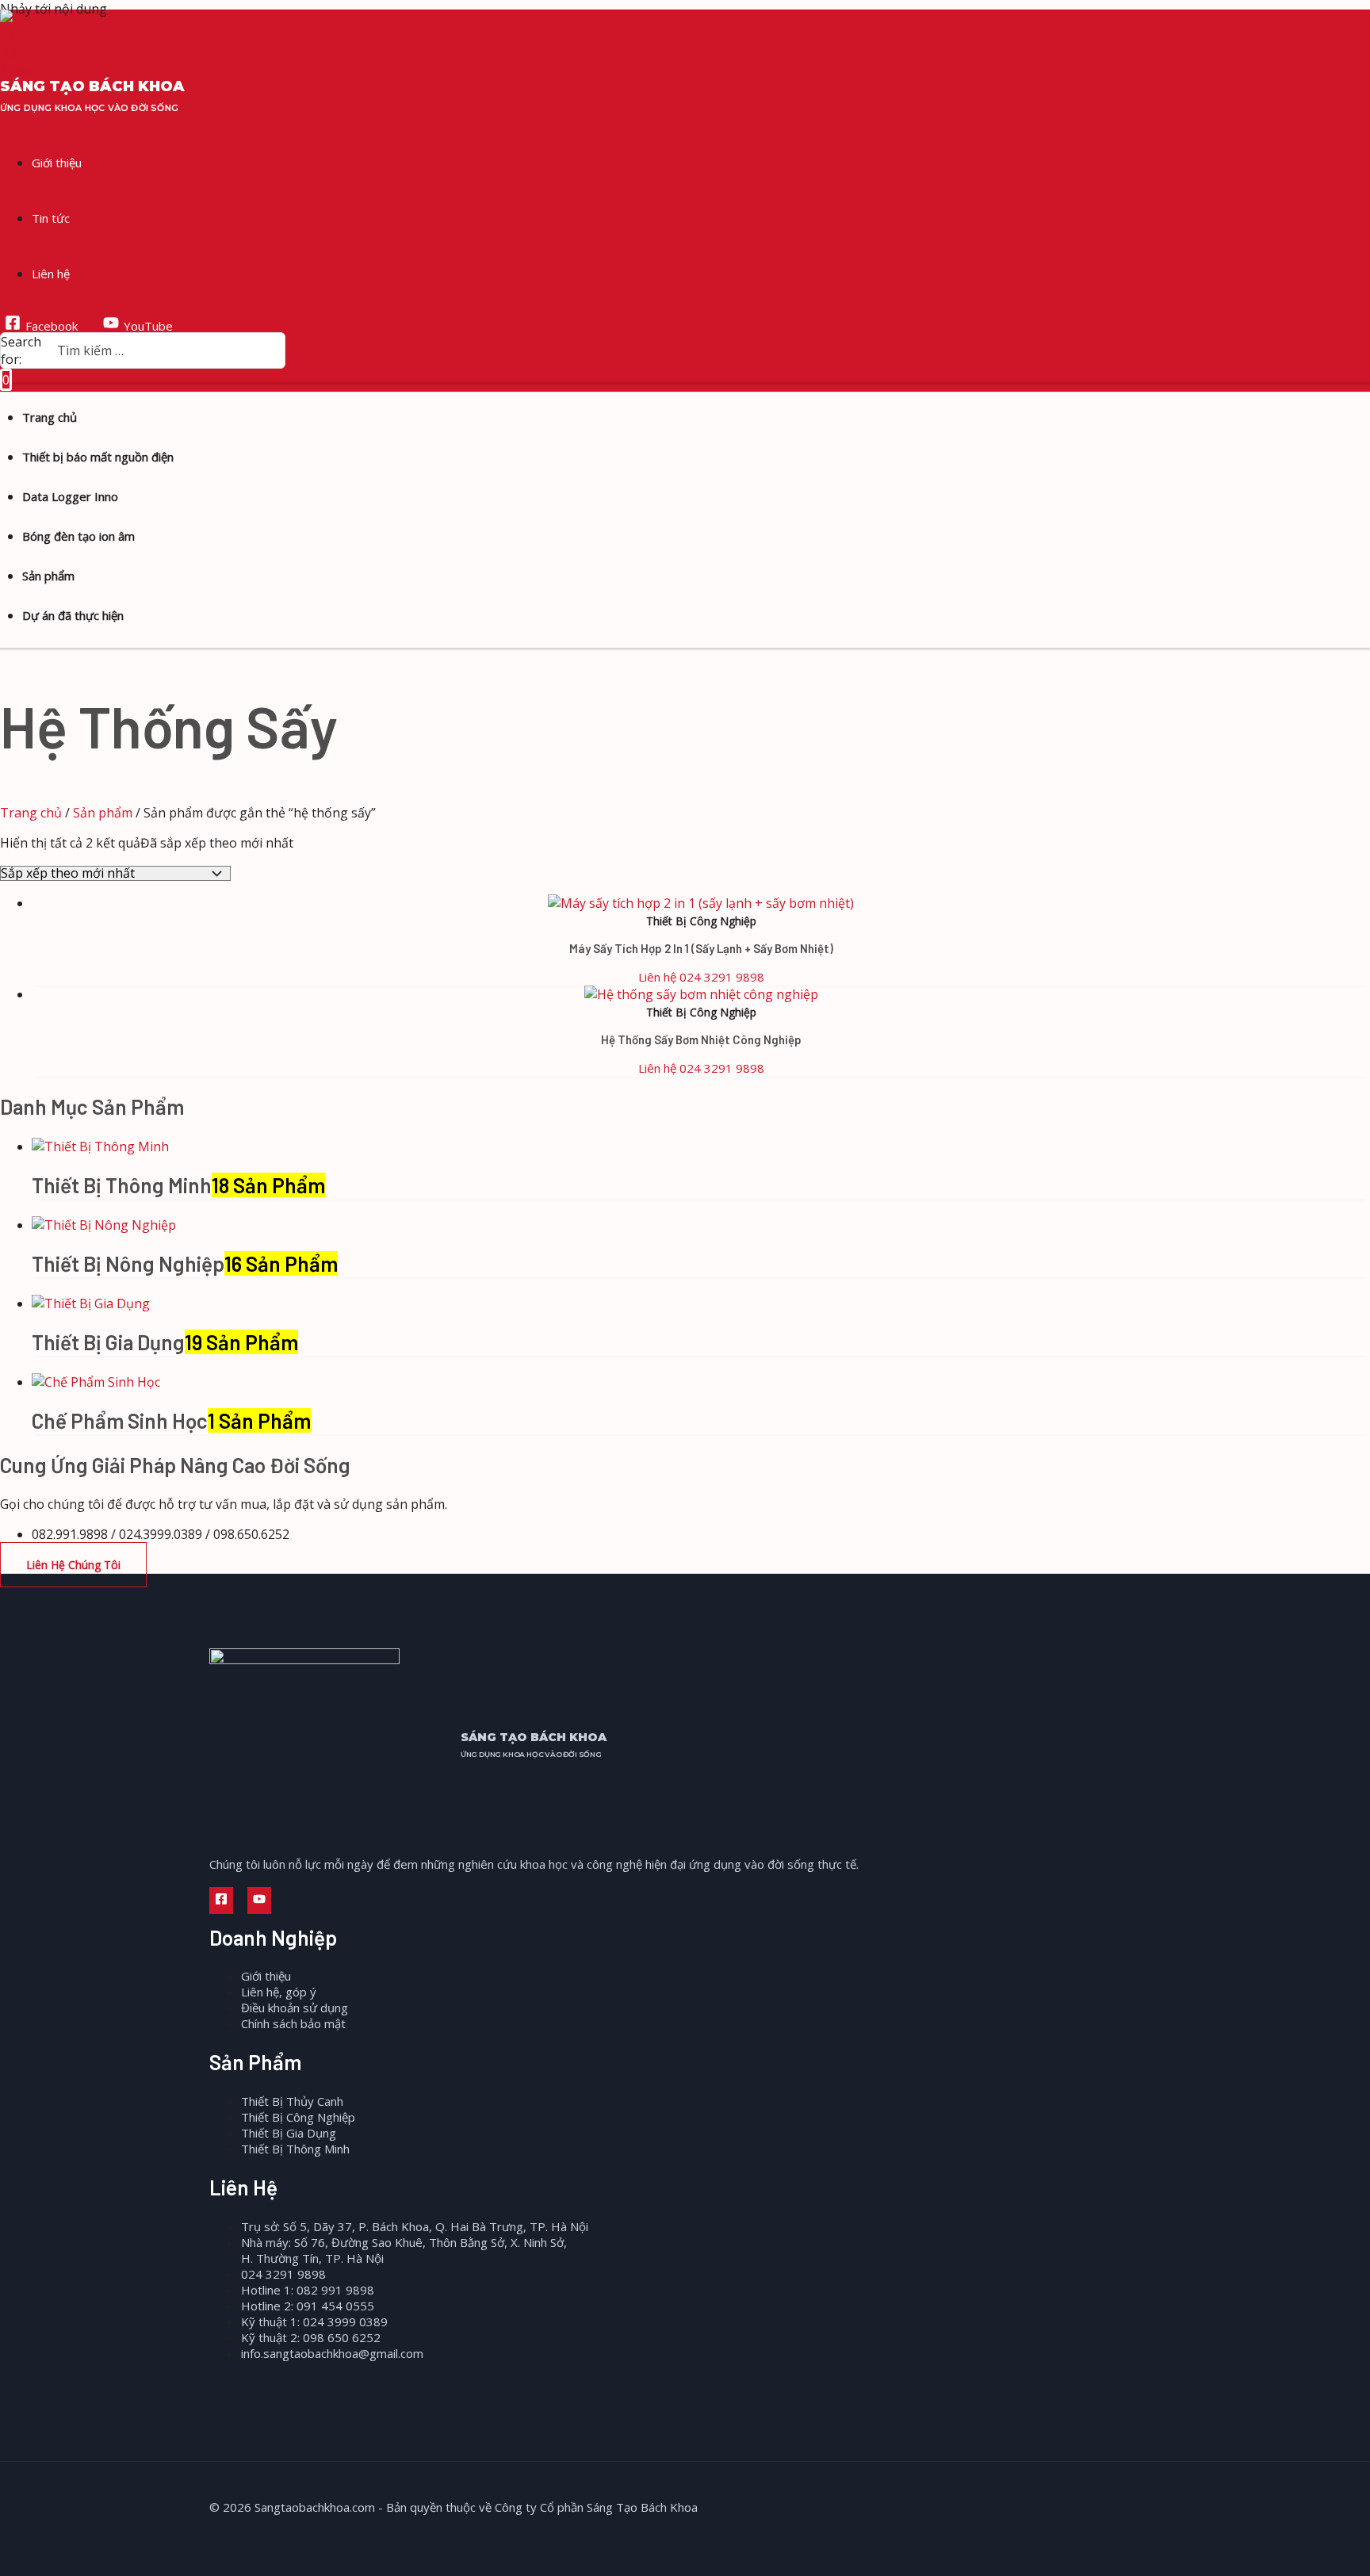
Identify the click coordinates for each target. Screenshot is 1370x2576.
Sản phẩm (103, 813)
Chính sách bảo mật (293, 2023)
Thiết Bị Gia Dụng (289, 2133)
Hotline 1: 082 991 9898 (308, 2290)
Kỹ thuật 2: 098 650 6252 (311, 2337)
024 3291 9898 (283, 2274)
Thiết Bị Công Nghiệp (298, 2117)
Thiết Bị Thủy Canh (292, 2101)
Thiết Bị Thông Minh (295, 2149)
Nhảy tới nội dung (54, 9)
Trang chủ (31, 813)
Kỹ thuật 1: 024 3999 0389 (314, 2321)
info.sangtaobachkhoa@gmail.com (332, 2353)
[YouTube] (259, 1900)
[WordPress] (293, 1900)
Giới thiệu (266, 1976)
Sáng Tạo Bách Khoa (92, 86)
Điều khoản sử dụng (295, 2008)
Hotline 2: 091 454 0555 (308, 2306)
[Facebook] (221, 1900)
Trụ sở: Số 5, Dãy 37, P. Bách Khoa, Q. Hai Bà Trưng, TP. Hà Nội (415, 2226)
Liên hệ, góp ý (279, 1992)
